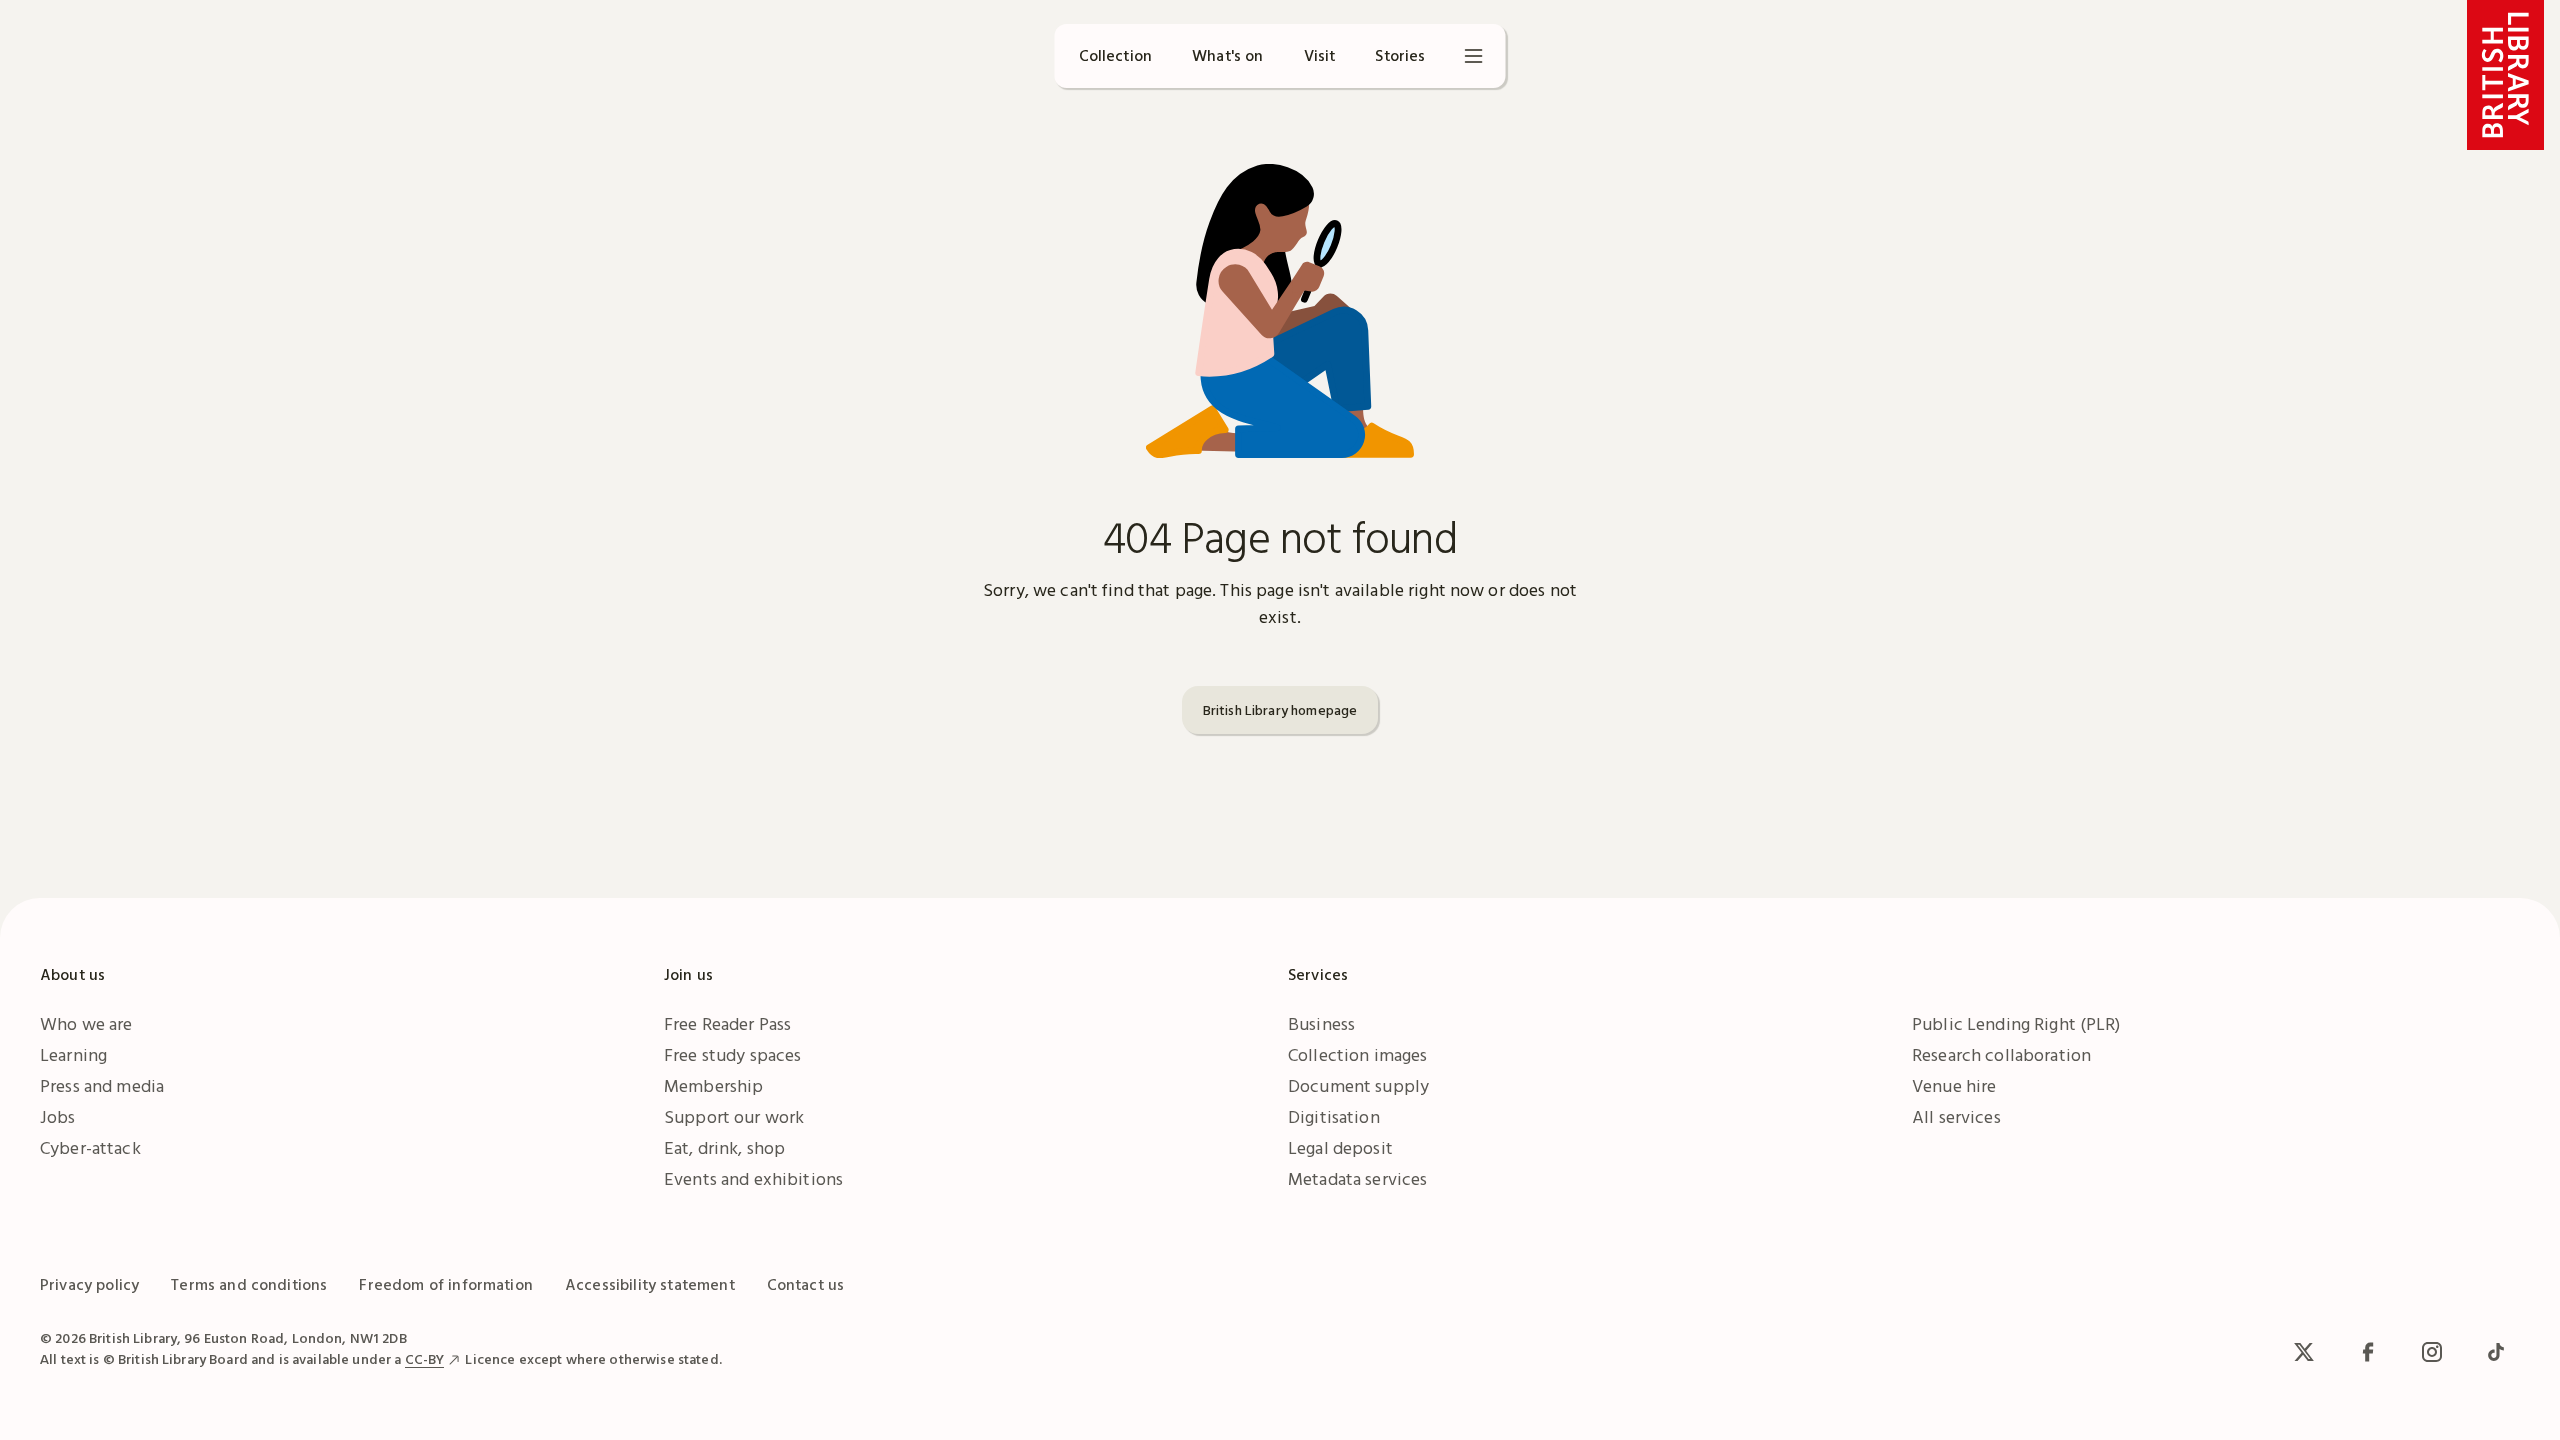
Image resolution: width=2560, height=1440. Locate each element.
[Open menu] (1474, 56)
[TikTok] (2496, 1352)
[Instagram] (2432, 1352)
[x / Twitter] (2304, 1352)
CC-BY (425, 1359)
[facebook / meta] (2368, 1352)
